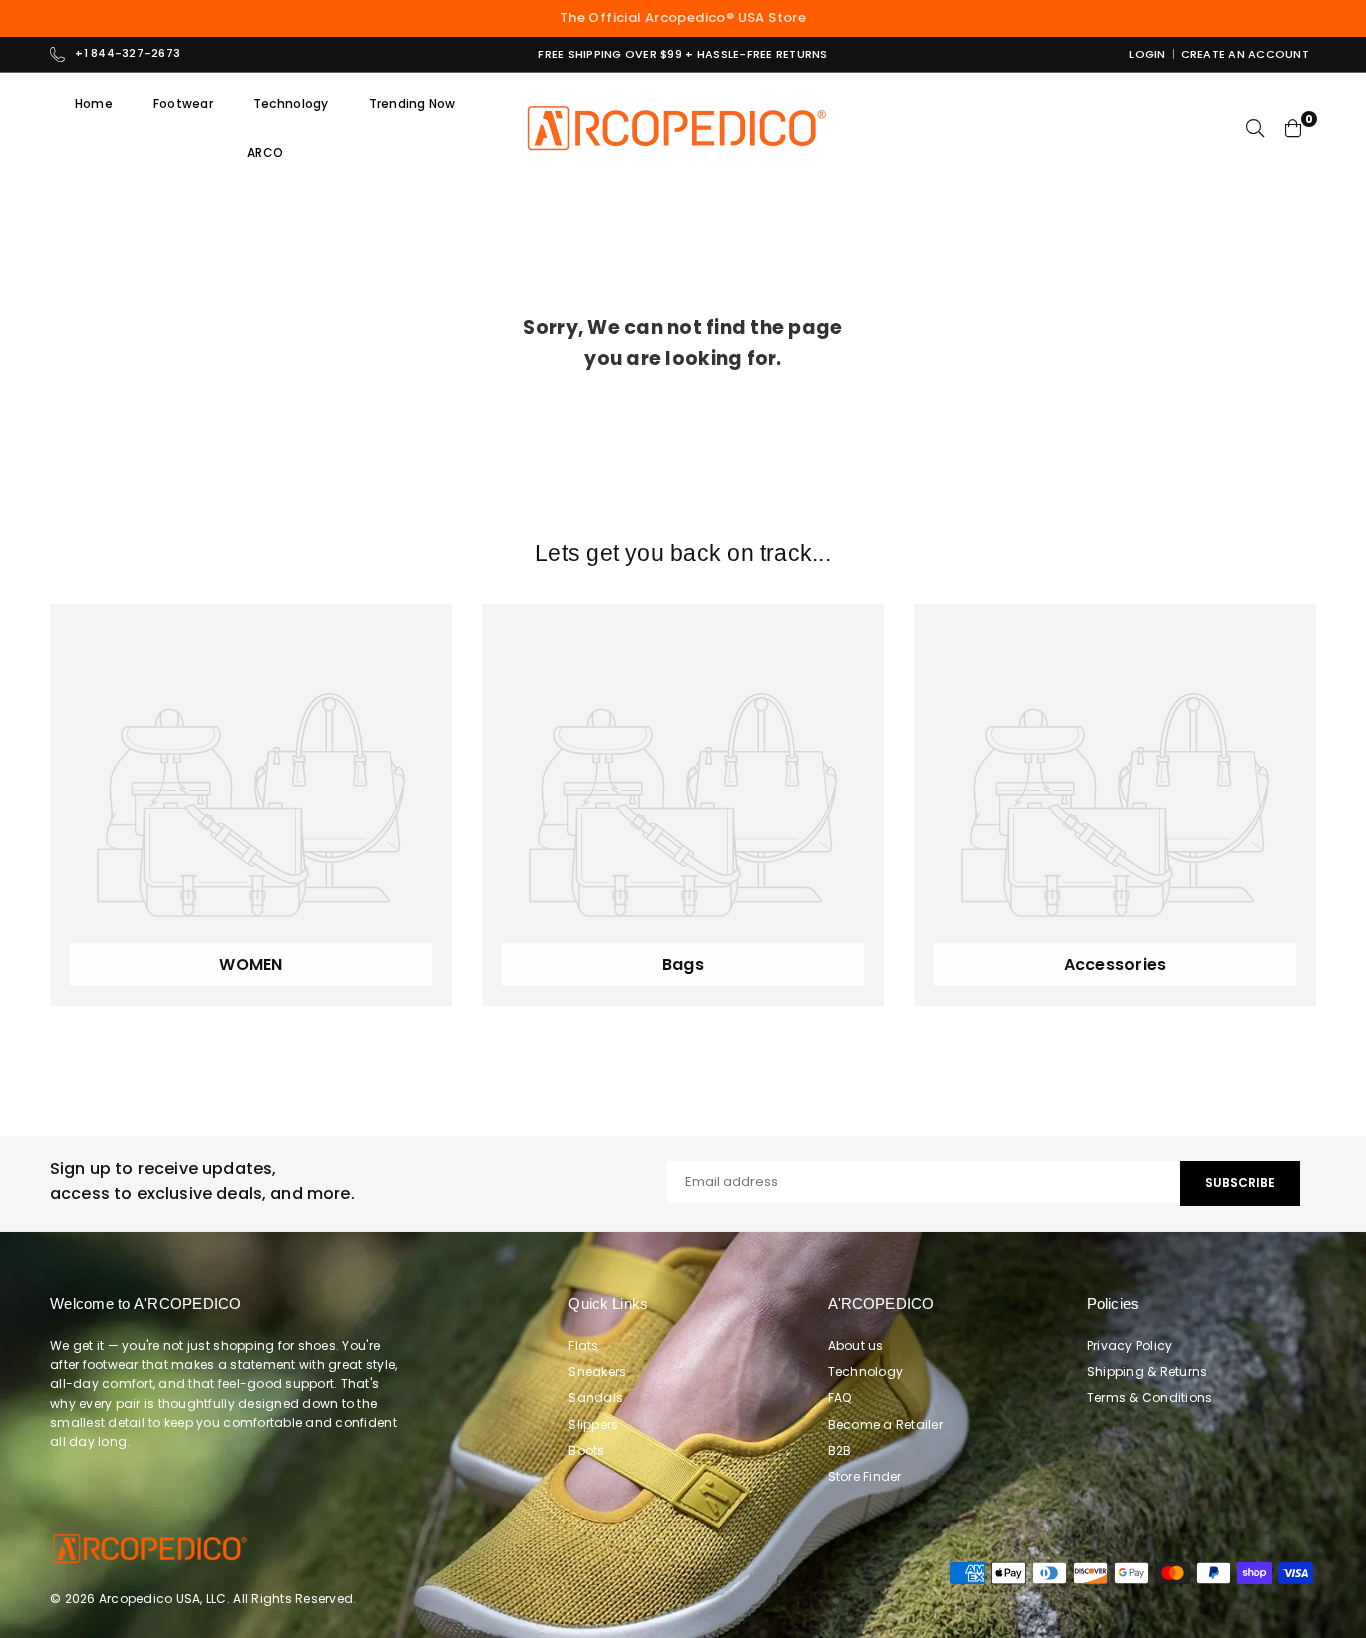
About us (856, 1345)
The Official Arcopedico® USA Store (683, 17)
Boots (586, 1450)
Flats (583, 1345)
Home (94, 103)
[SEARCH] (1255, 128)
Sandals (595, 1397)
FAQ (840, 1397)
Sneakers (597, 1371)
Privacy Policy (1130, 1345)
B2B (840, 1450)
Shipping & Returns (1147, 1371)
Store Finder (865, 1476)
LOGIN (1147, 54)
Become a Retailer (885, 1424)
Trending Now (412, 103)
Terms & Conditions (1150, 1397)
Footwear (183, 103)
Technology (291, 103)
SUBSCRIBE (1240, 1182)
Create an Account (1245, 54)
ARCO (265, 152)
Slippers (593, 1424)
